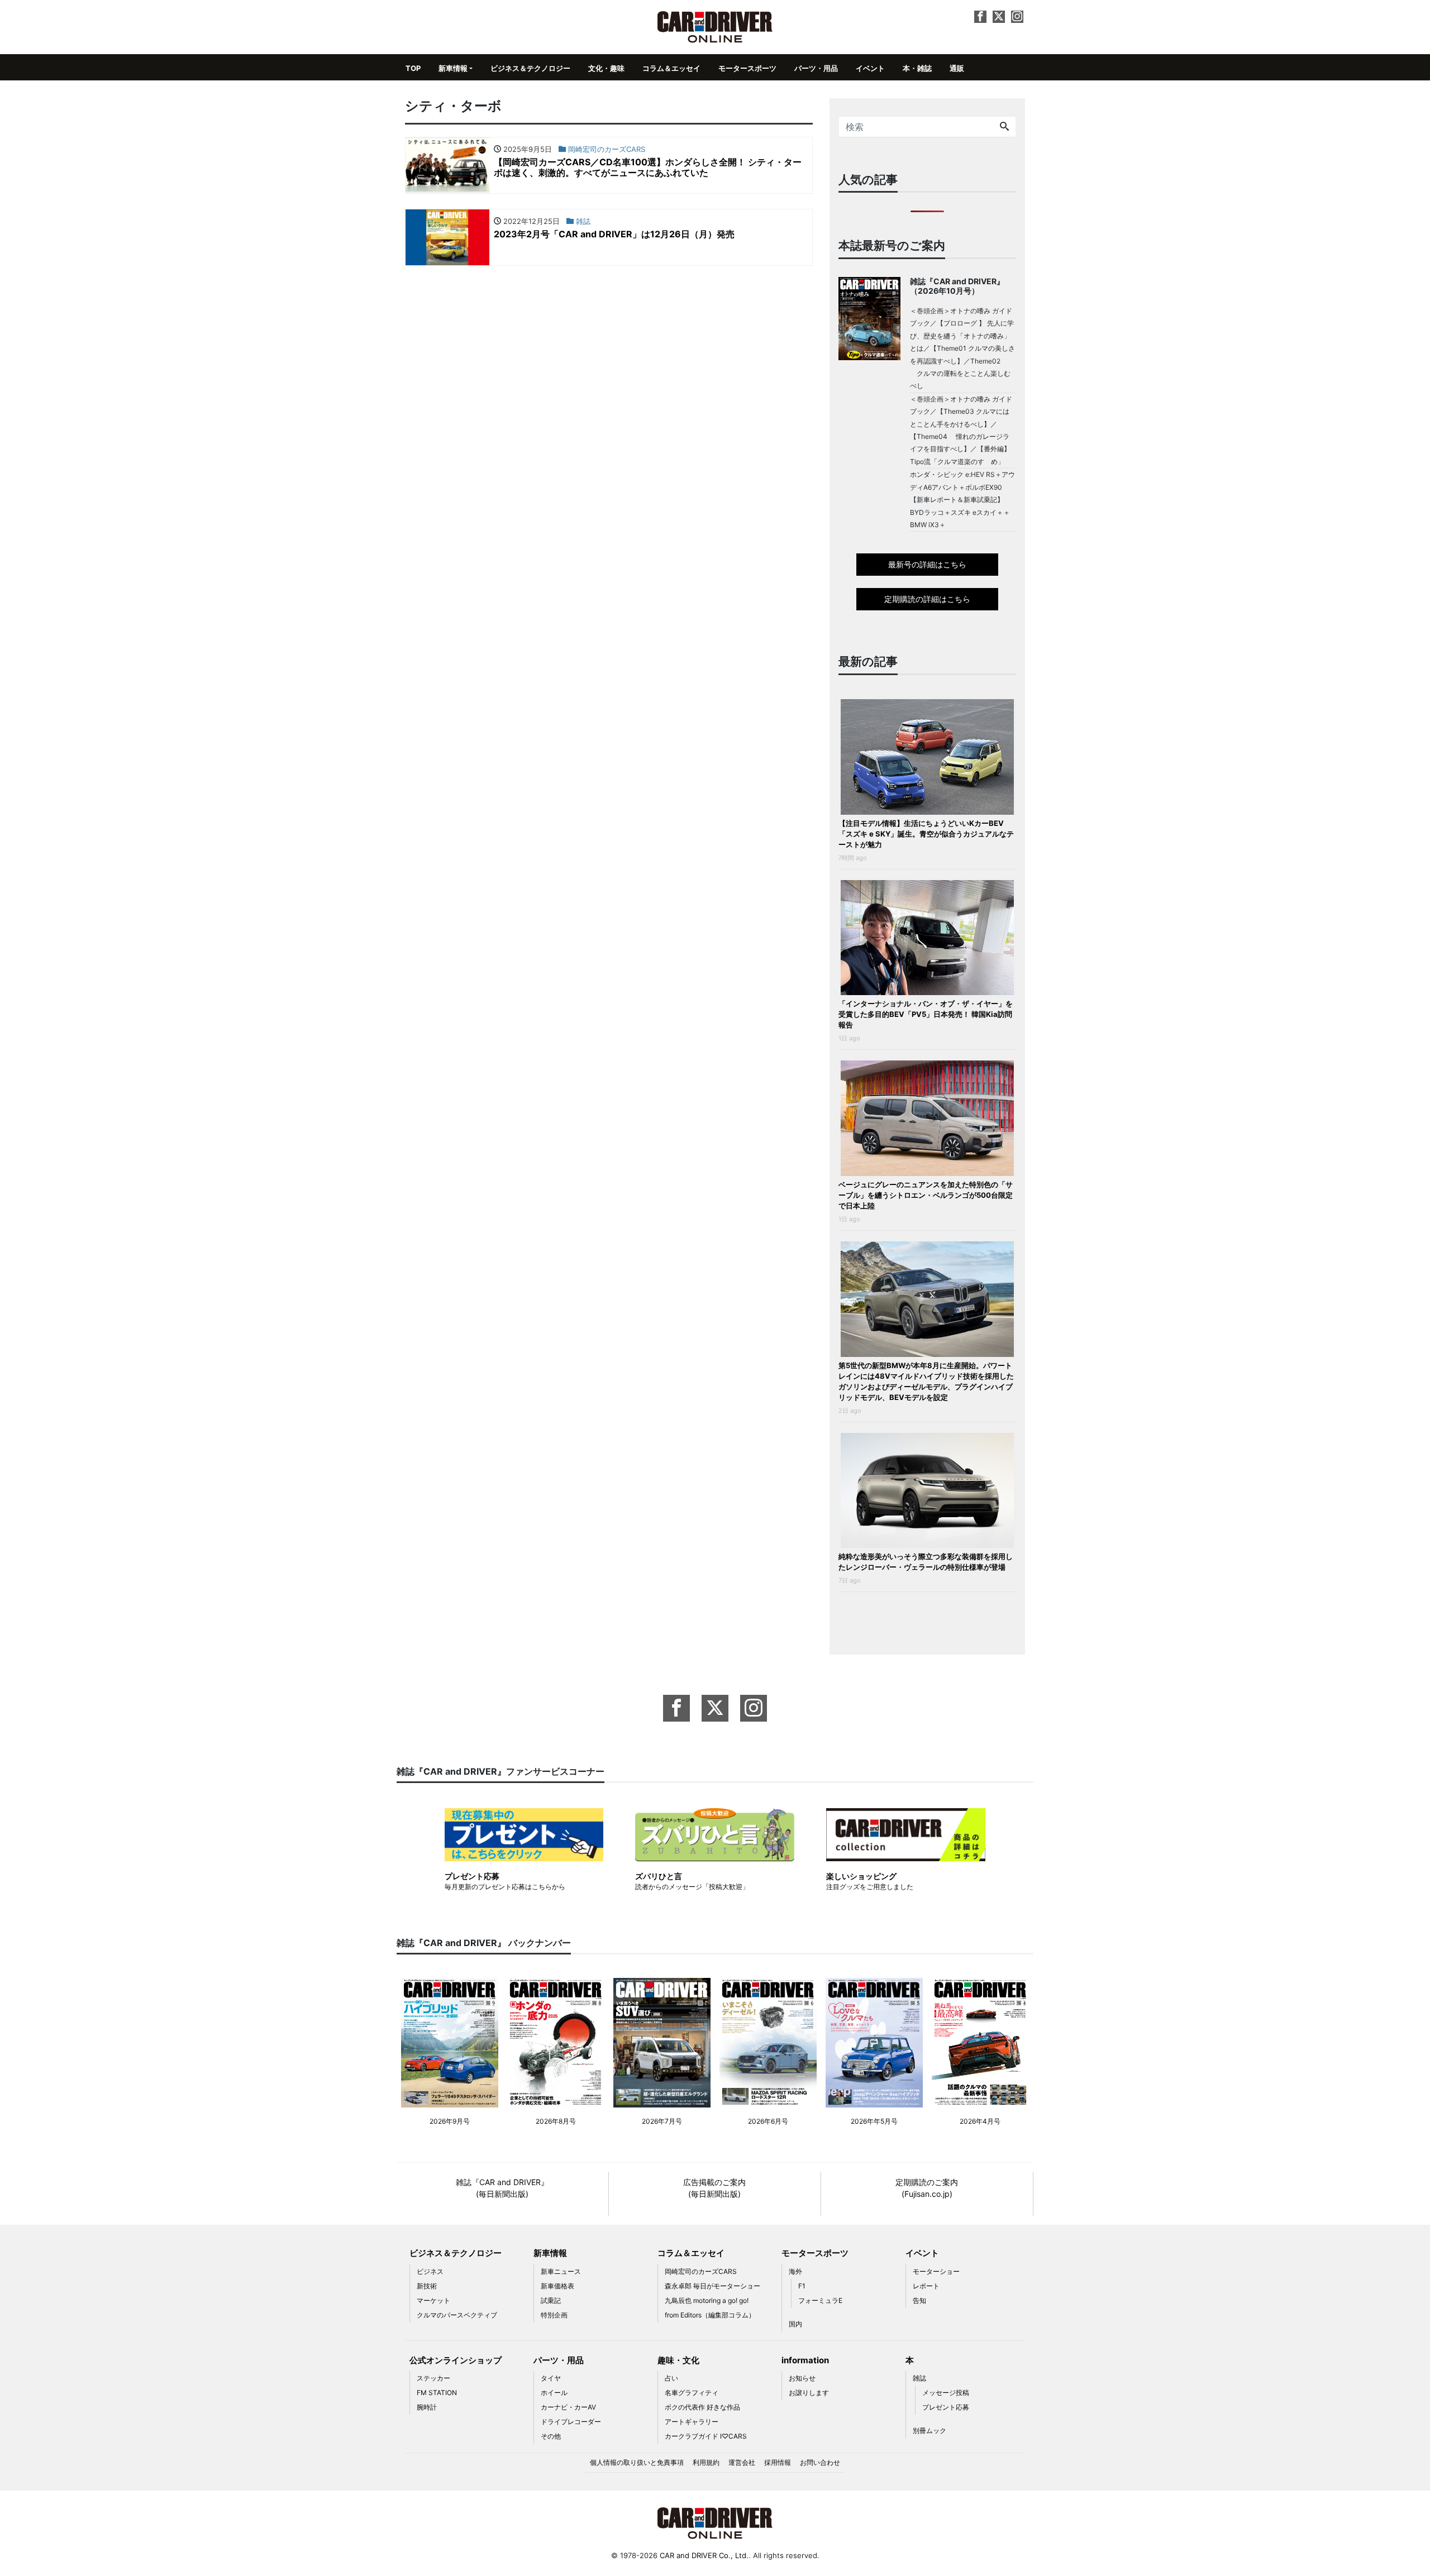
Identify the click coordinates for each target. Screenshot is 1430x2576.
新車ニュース (561, 2271)
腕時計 (427, 2407)
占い (671, 2378)
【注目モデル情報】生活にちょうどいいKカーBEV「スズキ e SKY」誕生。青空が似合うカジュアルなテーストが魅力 (926, 834)
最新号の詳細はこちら (927, 564)
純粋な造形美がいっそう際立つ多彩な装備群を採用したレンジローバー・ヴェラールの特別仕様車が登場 (926, 1562)
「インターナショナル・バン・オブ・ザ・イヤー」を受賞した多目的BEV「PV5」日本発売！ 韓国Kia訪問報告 (926, 1014)
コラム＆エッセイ (671, 68)
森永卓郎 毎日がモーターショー (712, 2286)
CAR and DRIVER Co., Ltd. (704, 2555)
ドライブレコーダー (571, 2422)
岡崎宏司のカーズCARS (701, 2271)
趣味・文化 (678, 2360)
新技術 (427, 2286)
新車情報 (453, 68)
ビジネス (430, 2271)
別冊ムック (929, 2431)
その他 (551, 2436)
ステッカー (433, 2378)
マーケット (433, 2300)
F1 (802, 2286)
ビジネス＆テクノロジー (530, 68)
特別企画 (554, 2315)
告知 (919, 2300)
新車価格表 (557, 2286)
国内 (795, 2324)
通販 (957, 68)
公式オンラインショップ (456, 2360)
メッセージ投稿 (946, 2393)
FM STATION (437, 2393)
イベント (870, 68)
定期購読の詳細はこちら (927, 599)
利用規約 (706, 2462)
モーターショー (936, 2271)
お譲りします (809, 2393)
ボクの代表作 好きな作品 (702, 2407)
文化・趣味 (606, 68)
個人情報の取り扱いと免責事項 (637, 2462)
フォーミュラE (820, 2300)
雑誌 (919, 2378)
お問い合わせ (820, 2462)
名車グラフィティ (692, 2393)
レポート (926, 2286)
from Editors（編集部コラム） (710, 2315)
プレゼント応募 (946, 2407)
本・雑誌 (917, 68)
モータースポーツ (747, 68)
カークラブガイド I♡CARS (706, 2436)
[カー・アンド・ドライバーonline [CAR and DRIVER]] (715, 26)
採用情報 (778, 2462)
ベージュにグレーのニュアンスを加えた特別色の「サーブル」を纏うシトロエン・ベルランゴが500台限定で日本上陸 (926, 1195)
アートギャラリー (692, 2422)
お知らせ (802, 2378)
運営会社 (742, 2462)
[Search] (1004, 127)
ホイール (554, 2393)
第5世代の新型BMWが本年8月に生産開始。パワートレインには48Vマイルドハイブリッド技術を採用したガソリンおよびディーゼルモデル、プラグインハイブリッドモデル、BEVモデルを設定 (926, 1381)
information (805, 2360)
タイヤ (551, 2378)
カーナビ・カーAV (568, 2407)
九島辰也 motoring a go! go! (707, 2300)
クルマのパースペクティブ (457, 2315)
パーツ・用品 (816, 68)
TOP (413, 68)
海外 (795, 2271)
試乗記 (551, 2300)
